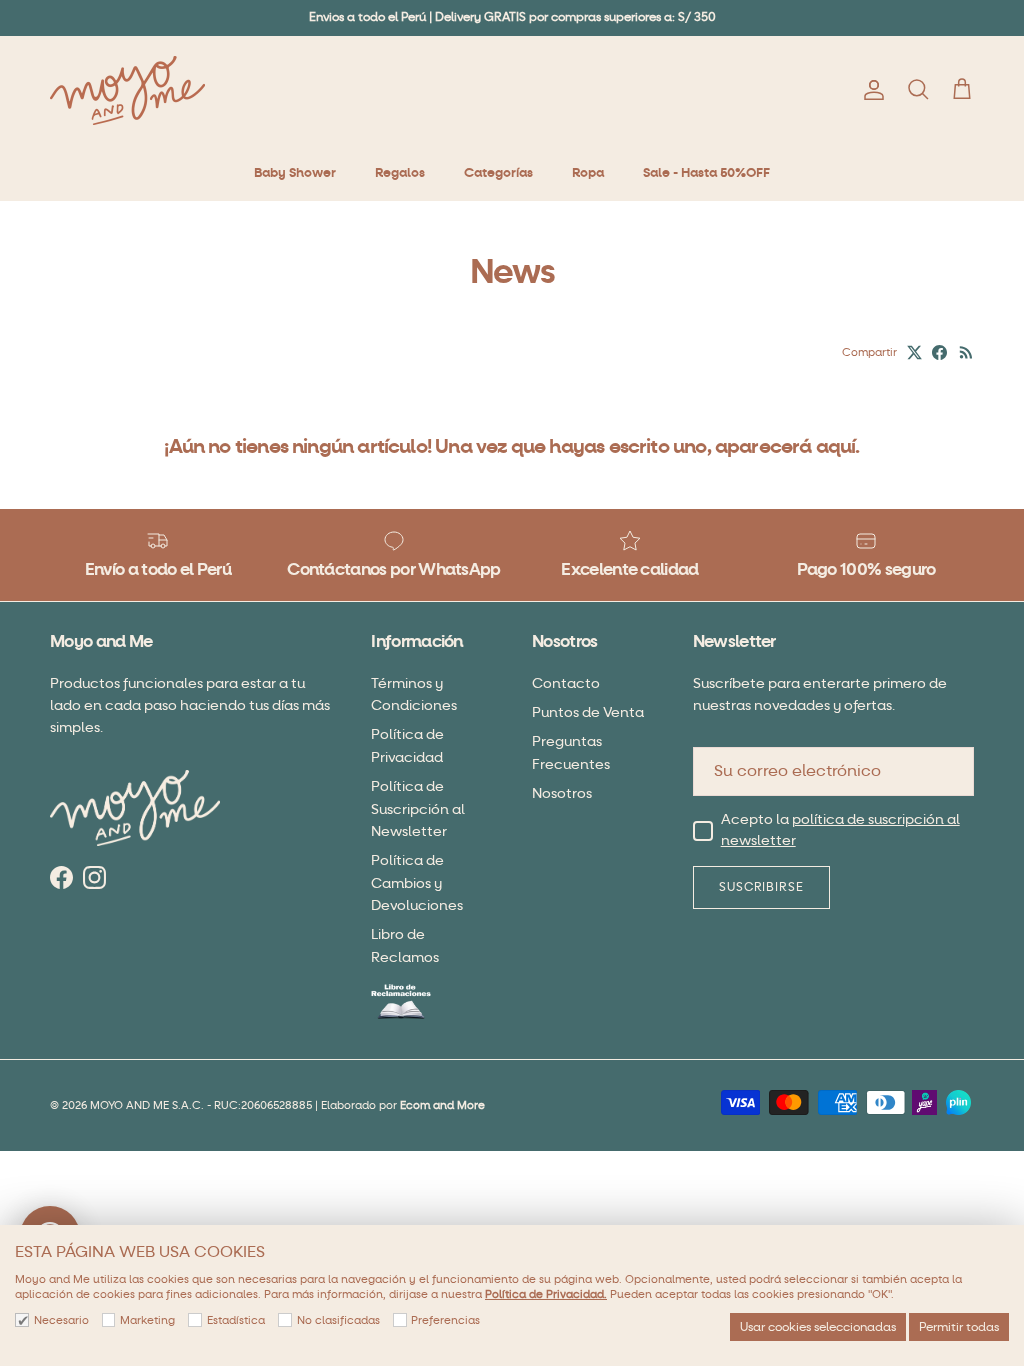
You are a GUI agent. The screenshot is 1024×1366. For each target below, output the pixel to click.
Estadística (236, 1320)
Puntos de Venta (588, 712)
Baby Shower (295, 173)
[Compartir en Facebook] (939, 352)
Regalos (400, 173)
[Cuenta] (870, 90)
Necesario (61, 1320)
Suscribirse (762, 887)
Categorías (498, 173)
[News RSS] (966, 352)
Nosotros (562, 793)
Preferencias (445, 1320)
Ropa (588, 173)
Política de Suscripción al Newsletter (418, 809)
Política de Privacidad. (546, 1294)
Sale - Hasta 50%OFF (706, 173)
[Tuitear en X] (914, 352)
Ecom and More (442, 1105)
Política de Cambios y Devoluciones (417, 883)
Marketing (147, 1320)
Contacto (566, 683)
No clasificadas (338, 1320)
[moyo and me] (127, 90)
